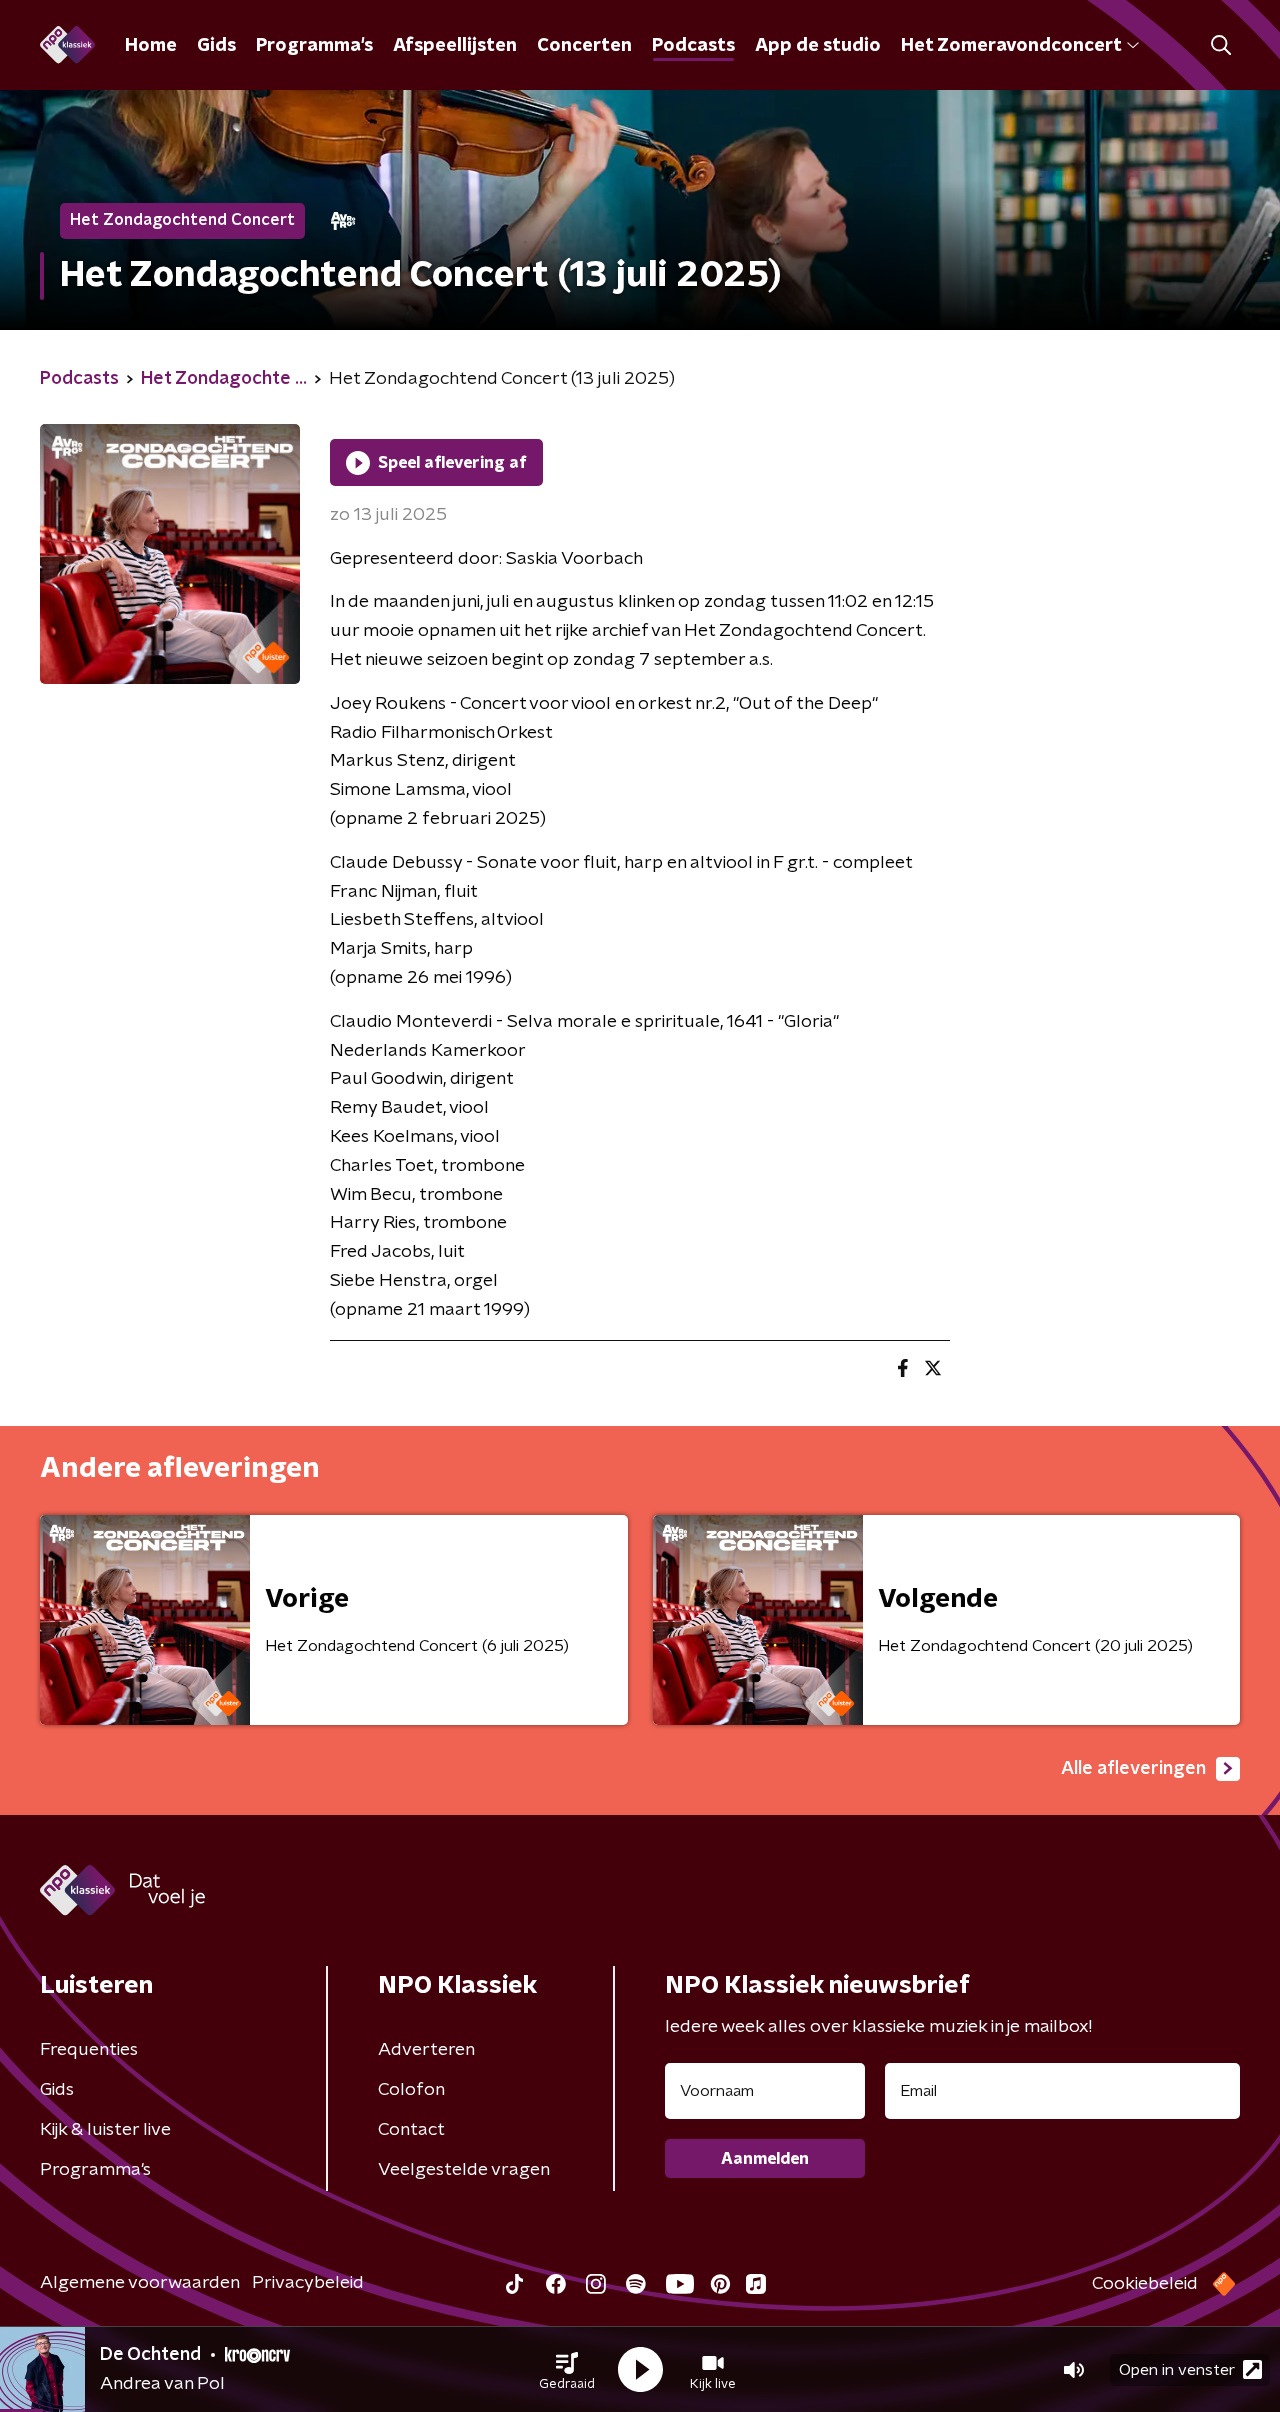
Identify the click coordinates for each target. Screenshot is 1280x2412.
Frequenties (89, 2050)
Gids (216, 46)
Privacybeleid (308, 2283)
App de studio (818, 46)
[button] (567, 2370)
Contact (411, 2130)
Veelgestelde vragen (464, 2170)
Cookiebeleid (1145, 2284)
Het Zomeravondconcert (1011, 46)
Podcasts (693, 46)
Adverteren (426, 2050)
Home (151, 46)
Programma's (314, 46)
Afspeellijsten (455, 46)
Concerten (584, 46)
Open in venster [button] (1177, 2370)
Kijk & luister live (105, 2130)
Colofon (411, 2090)
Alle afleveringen (1133, 1769)
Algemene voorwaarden (140, 2283)
